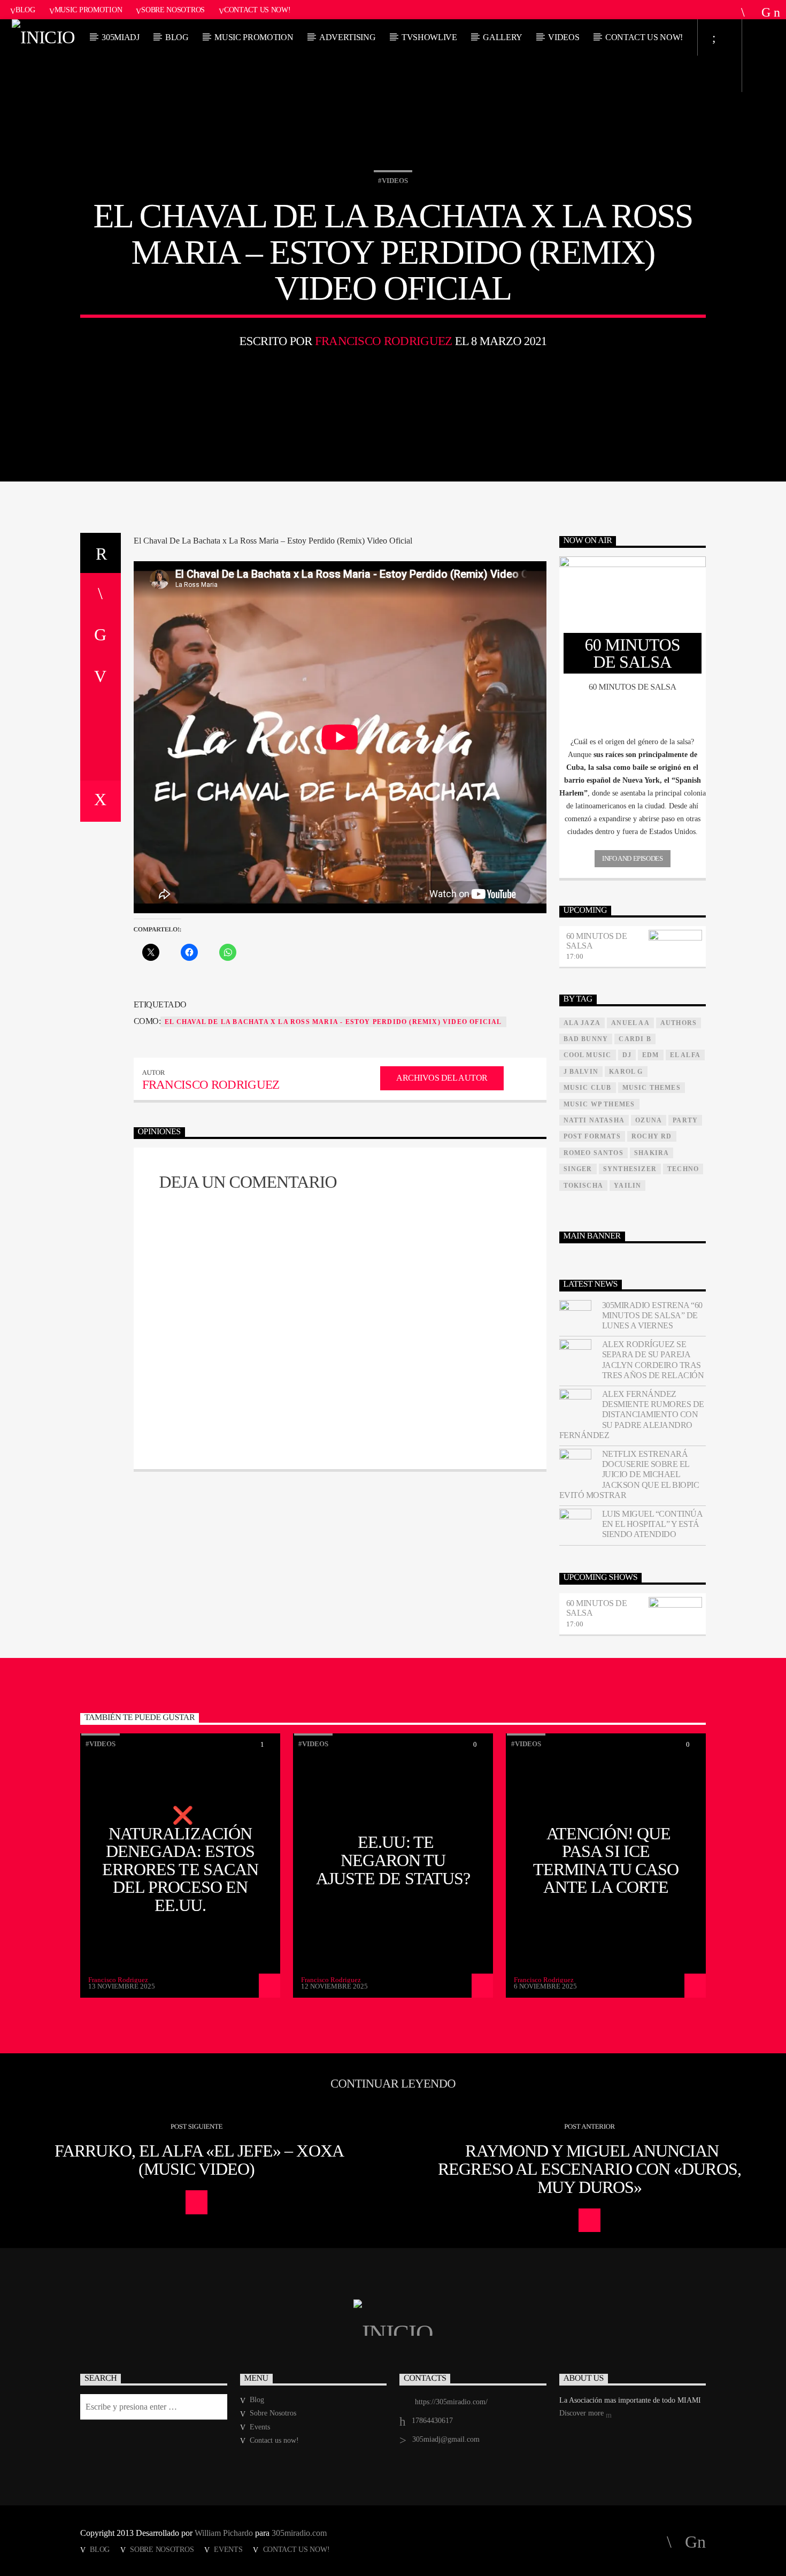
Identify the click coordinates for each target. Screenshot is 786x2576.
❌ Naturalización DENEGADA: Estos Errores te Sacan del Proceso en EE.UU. (180, 1860)
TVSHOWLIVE (429, 37)
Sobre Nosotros (173, 10)
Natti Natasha (594, 1120)
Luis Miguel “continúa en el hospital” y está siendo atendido (652, 1524)
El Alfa (685, 1055)
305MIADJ (120, 37)
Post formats (592, 1136)
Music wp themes (599, 1104)
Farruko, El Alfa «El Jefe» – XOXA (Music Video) (199, 2160)
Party (685, 1120)
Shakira (652, 1153)
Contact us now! (257, 10)
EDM (651, 1055)
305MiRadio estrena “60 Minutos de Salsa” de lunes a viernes (652, 1315)
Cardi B (635, 1039)
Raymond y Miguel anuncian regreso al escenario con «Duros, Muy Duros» (589, 2169)
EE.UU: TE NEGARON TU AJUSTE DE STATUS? (393, 1860)
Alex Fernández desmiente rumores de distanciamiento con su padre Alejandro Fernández (632, 1415)
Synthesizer (630, 1169)
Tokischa (584, 1186)
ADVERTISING (347, 37)
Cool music (588, 1055)
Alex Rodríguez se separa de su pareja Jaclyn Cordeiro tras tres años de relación (653, 1360)
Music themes (652, 1088)
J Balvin (581, 1072)
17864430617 (432, 2421)
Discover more (583, 2413)
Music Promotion (88, 10)
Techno (683, 1169)
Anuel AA (630, 1023)
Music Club (588, 1088)
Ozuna (649, 1120)
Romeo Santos (594, 1153)
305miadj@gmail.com (446, 2439)
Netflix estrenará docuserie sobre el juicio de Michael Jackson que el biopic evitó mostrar (629, 1474)
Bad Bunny (586, 1039)
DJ (627, 1055)
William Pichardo (224, 2533)
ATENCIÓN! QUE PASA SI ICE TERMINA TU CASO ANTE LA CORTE (606, 1860)
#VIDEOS (393, 181)
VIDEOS (564, 37)
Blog (25, 10)
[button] (633, 742)
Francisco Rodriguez (384, 341)
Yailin (627, 1186)
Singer (578, 1169)
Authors (679, 1023)
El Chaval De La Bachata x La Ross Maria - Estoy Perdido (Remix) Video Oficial (333, 1022)
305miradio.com (299, 2533)
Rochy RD (652, 1136)
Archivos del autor (442, 1078)
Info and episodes (632, 858)
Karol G (626, 1072)
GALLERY (503, 37)
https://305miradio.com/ (451, 2402)
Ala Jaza (582, 1023)
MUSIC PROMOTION (254, 37)
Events (260, 2427)
